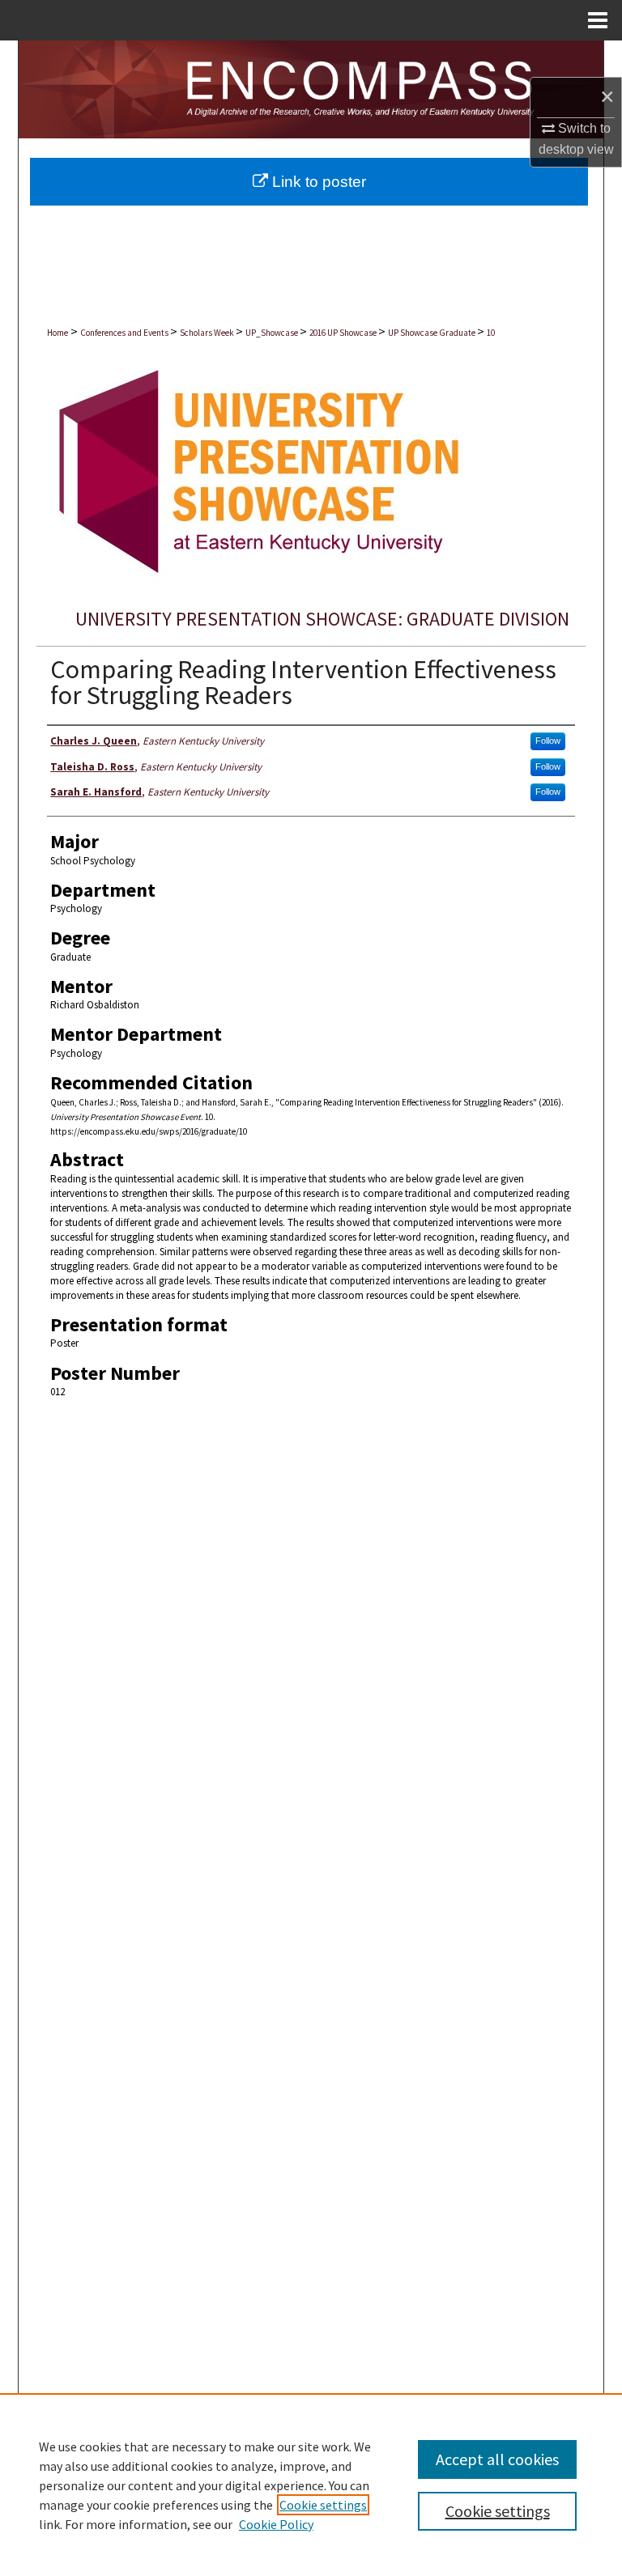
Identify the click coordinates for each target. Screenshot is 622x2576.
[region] (311, 2485)
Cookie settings (323, 2505)
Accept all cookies (497, 2459)
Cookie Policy (276, 2524)
